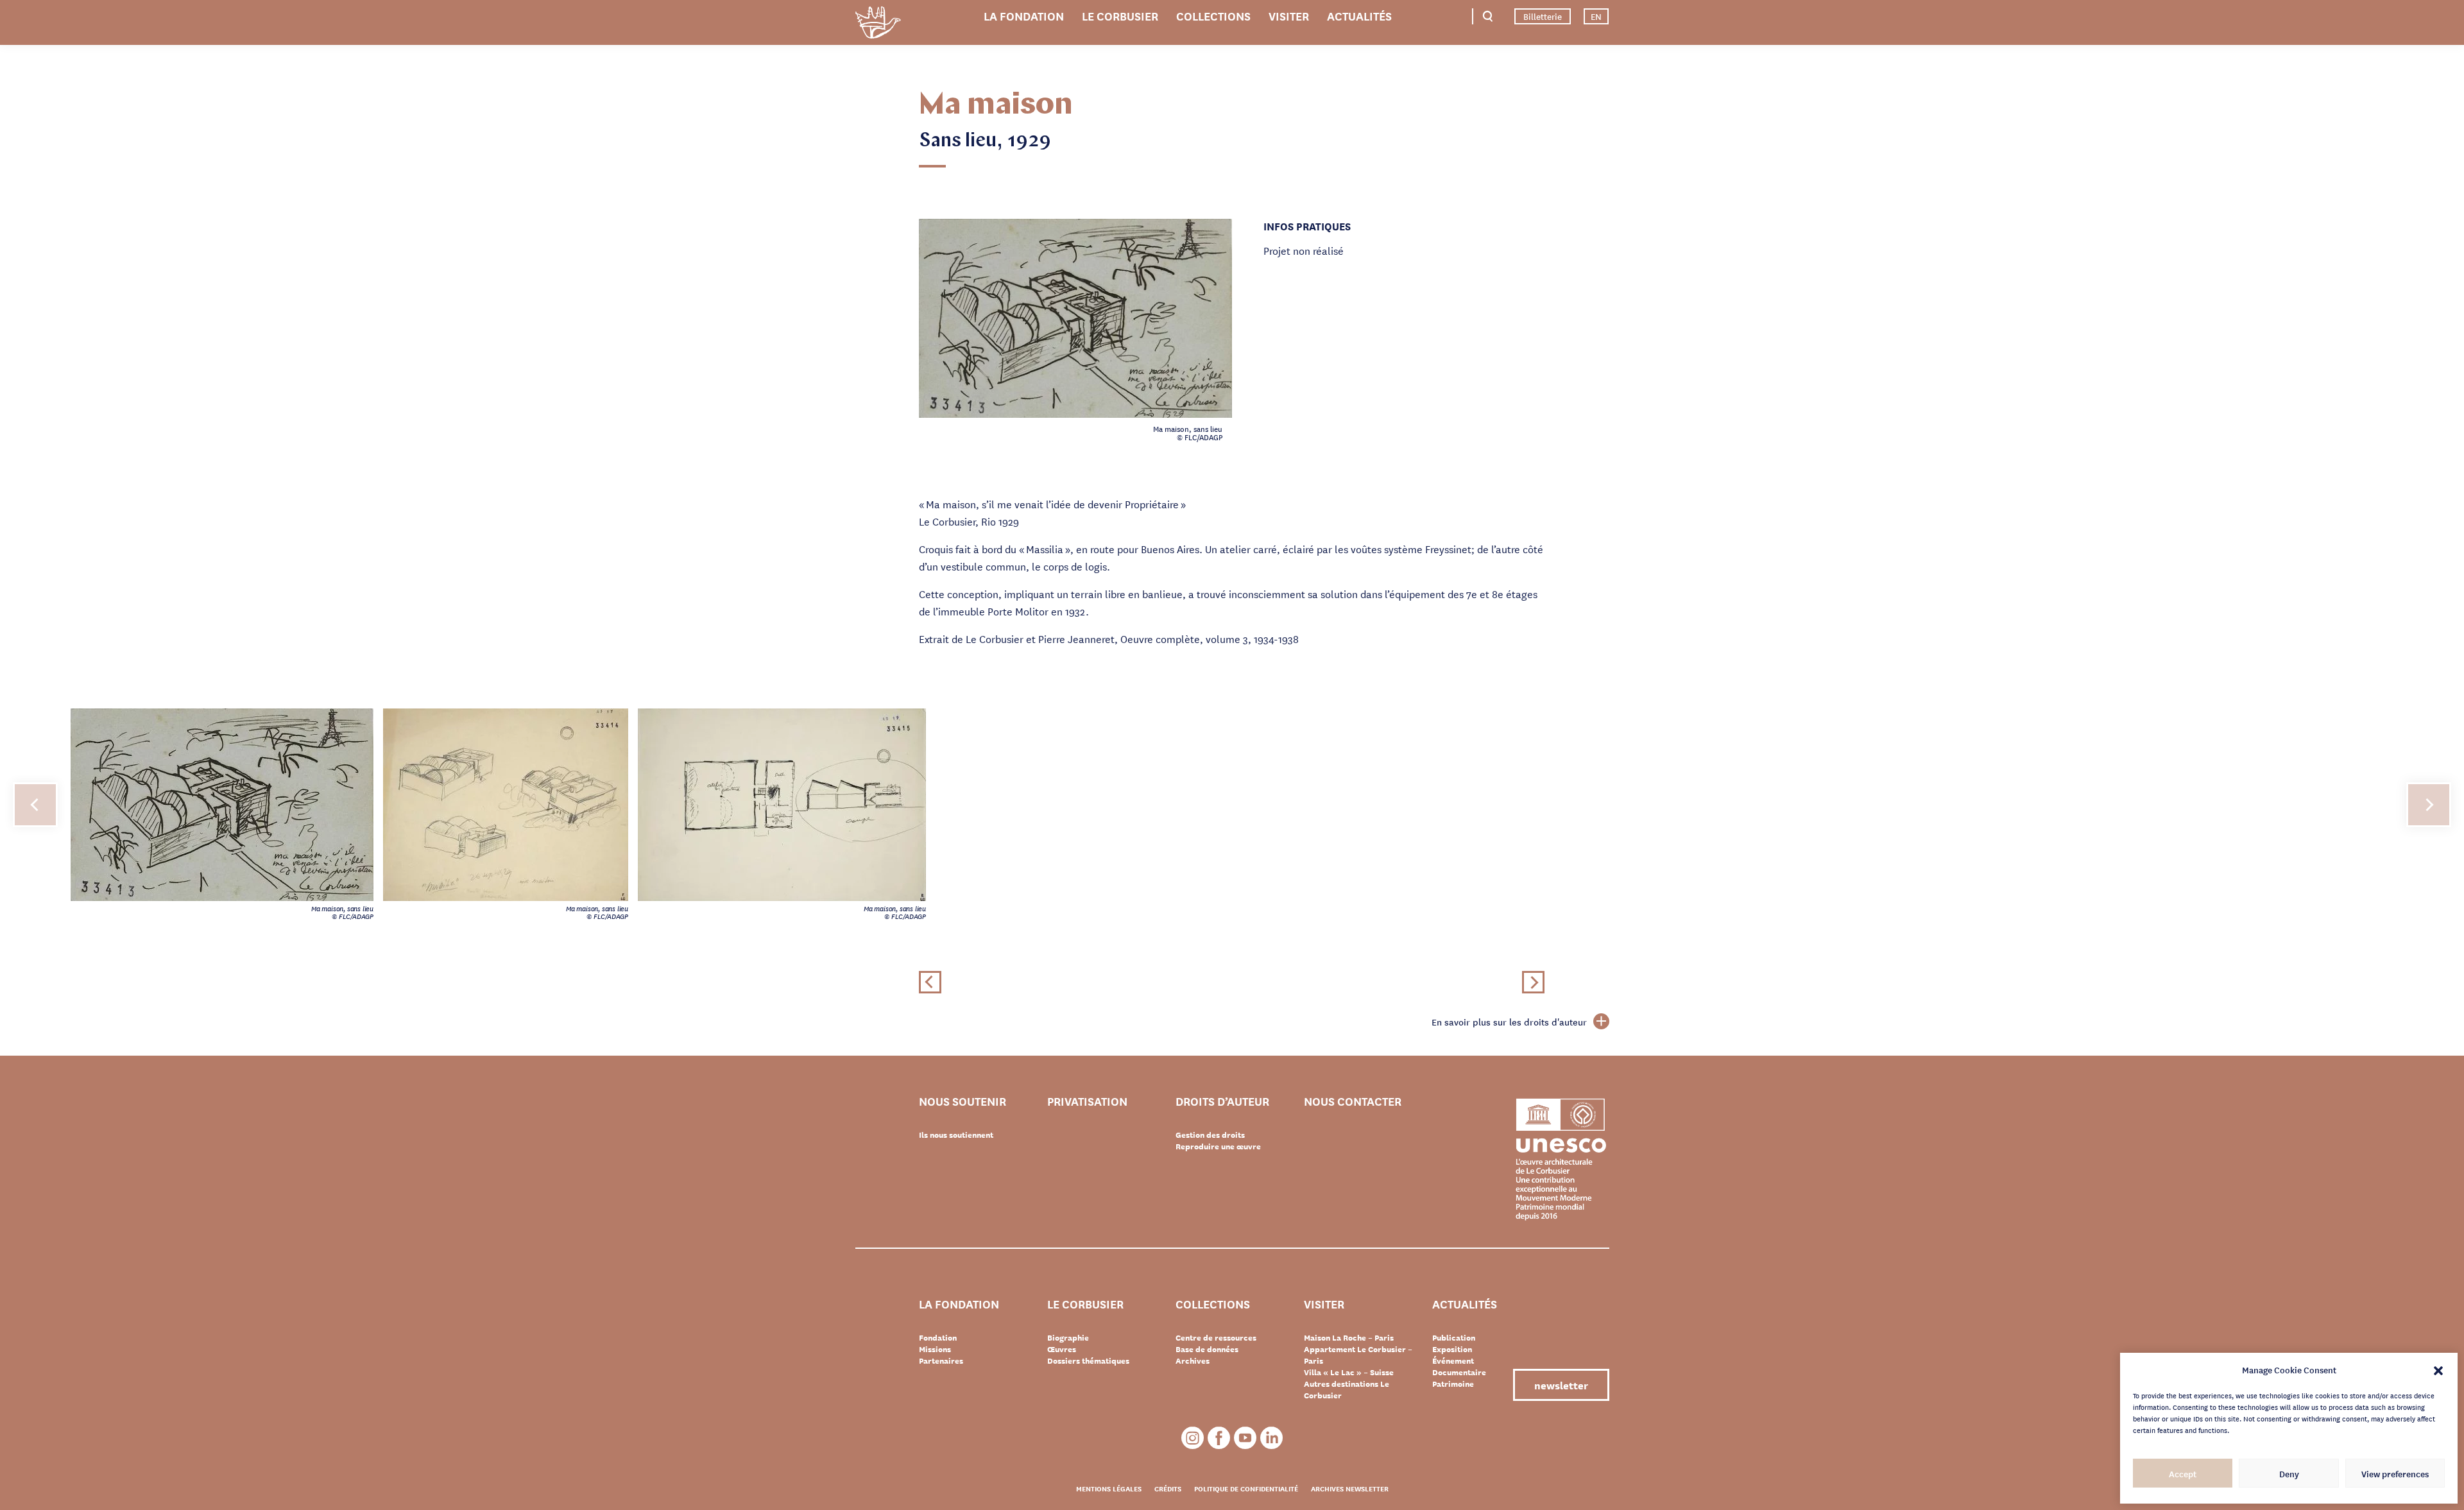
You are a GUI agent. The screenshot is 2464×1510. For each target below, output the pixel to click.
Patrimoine (1453, 1384)
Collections (1213, 15)
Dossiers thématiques (1088, 1360)
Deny (2289, 1473)
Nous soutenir (963, 1102)
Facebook (1219, 1438)
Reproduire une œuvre (1218, 1146)
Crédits (1168, 1488)
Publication (1454, 1337)
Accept (2183, 1473)
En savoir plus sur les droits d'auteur (1509, 1022)
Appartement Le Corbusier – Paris (1358, 1355)
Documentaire (1459, 1372)
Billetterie (1543, 16)
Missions (935, 1349)
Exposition (1452, 1349)
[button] (2438, 1369)
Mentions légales (1109, 1488)
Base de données (1207, 1349)
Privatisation (1087, 1102)
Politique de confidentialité (1246, 1488)
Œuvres (1062, 1349)
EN (1596, 16)
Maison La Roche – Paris (1349, 1337)
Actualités (1359, 15)
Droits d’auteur (1222, 1102)
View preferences (2395, 1473)
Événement (1453, 1360)
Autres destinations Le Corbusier (1347, 1389)
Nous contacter (1353, 1102)
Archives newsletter (1350, 1488)
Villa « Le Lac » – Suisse (1349, 1372)
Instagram (1193, 1438)
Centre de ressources (1216, 1337)
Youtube (1245, 1438)
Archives (1193, 1360)
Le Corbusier (1120, 15)
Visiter (1289, 15)
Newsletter (1561, 1385)
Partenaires (941, 1360)
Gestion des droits (1210, 1135)
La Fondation (1024, 15)
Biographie (1068, 1337)
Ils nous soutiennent (956, 1135)
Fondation (938, 1337)
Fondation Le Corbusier (878, 25)
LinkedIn (1271, 1438)
